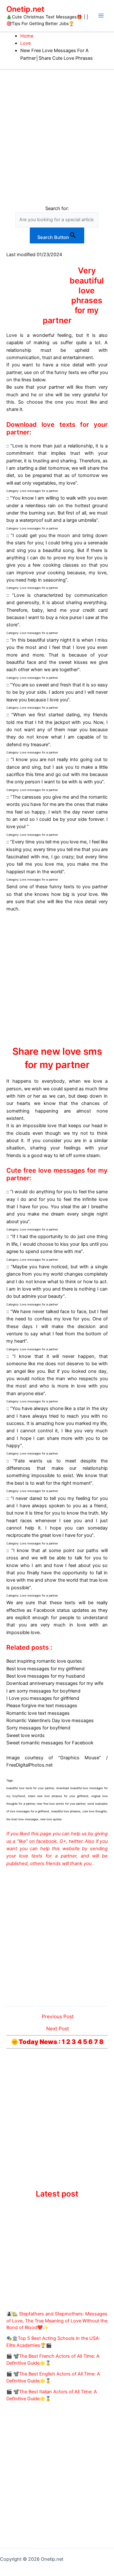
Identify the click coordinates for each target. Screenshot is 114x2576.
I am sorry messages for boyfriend (43, 1691)
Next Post (58, 2029)
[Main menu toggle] (101, 16)
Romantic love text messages (38, 1713)
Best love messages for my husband (46, 1676)
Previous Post (58, 2017)
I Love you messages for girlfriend (43, 1698)
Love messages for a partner (39, 491)
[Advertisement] (57, 130)
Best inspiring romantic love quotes (44, 1661)
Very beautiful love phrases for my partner (73, 295)
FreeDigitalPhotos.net (29, 1765)
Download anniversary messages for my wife (55, 1683)
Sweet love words (25, 1735)
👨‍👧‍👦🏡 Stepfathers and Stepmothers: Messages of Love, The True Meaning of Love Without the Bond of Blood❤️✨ (57, 2321)
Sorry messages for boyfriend (38, 1728)
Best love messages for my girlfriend (45, 1669)
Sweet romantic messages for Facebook (50, 1743)
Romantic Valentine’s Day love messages (50, 1721)
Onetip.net (25, 9)
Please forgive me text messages (42, 1706)
